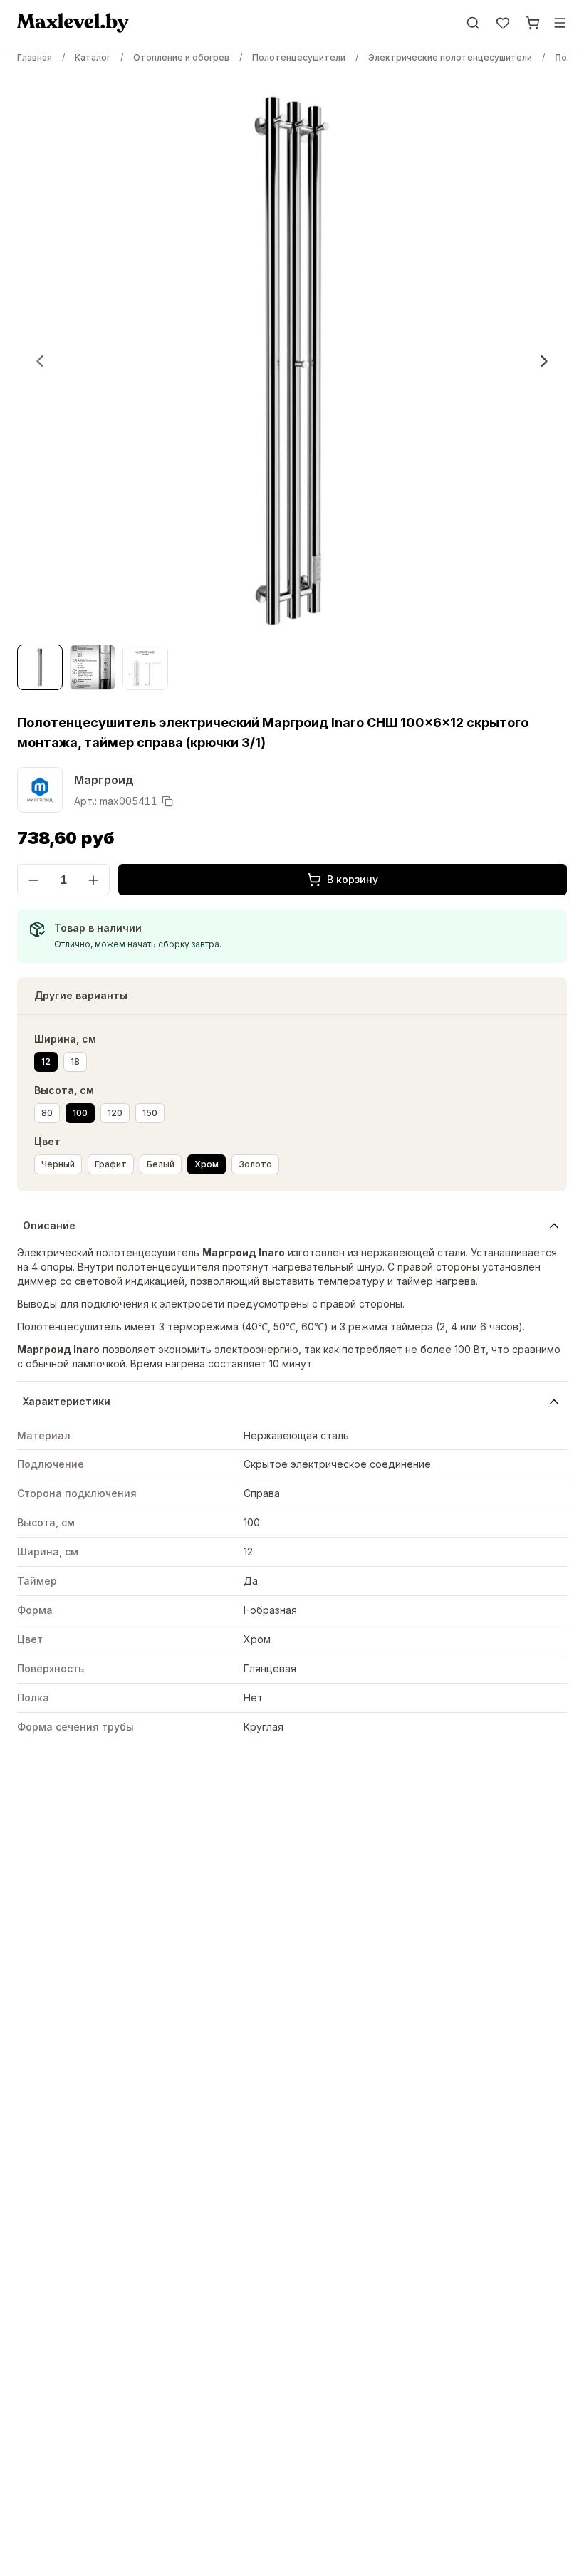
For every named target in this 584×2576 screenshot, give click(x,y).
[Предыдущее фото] (40, 361)
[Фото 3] (145, 667)
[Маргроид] (40, 790)
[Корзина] (533, 23)
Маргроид (104, 780)
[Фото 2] (93, 667)
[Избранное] (503, 23)
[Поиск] (473, 23)
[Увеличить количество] (93, 880)
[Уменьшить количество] (33, 880)
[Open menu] (560, 23)
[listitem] (46, 1062)
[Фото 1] (40, 667)
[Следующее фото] (544, 361)
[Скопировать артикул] (167, 801)
